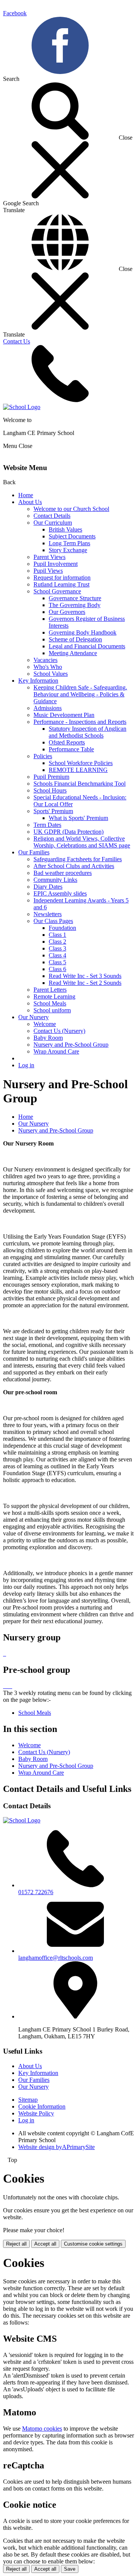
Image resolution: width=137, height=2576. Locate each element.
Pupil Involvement (56, 564)
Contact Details (52, 516)
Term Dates (47, 825)
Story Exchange (68, 550)
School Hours (50, 790)
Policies (43, 756)
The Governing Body (75, 605)
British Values (65, 529)
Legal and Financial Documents (87, 646)
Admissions (48, 708)
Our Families (34, 852)
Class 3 (57, 948)
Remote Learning (54, 996)
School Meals (50, 1003)
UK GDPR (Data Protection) (68, 832)
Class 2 (57, 942)
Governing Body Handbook (83, 632)
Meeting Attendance (73, 653)
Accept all (45, 2244)
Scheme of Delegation (75, 639)
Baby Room (48, 1038)
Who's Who (48, 667)
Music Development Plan (64, 715)
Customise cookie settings (93, 2244)
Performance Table (71, 749)
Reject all (16, 2244)
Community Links (55, 880)
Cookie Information (42, 2106)
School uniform (52, 1010)
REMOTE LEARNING (78, 770)
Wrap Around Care (56, 1051)
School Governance (57, 591)
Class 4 (57, 955)
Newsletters (48, 914)
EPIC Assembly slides (60, 893)
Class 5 (57, 962)
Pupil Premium (51, 777)
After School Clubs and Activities (74, 866)
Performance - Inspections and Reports (80, 722)
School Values (51, 674)
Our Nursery (33, 1017)
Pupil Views (48, 571)
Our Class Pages (53, 921)
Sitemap (28, 2100)
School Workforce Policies (81, 763)
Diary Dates (48, 887)
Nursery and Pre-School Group (71, 1045)
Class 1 (57, 935)
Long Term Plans (69, 543)
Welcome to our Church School (71, 509)
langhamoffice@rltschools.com (56, 1958)
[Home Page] (22, 407)
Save (70, 2569)
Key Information (38, 681)
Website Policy (36, 2113)
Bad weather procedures (63, 873)
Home (26, 495)
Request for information (62, 578)
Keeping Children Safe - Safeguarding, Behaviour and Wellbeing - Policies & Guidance (80, 694)
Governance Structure (75, 598)
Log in (26, 1065)
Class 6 (57, 969)
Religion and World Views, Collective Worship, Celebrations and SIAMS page (82, 842)
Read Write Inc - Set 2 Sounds (85, 983)
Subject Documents (72, 536)
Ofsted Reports (67, 742)
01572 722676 (36, 1892)
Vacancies (45, 660)
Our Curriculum (53, 523)
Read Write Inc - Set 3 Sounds (85, 976)
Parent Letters (50, 990)
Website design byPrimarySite (57, 2147)
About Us (30, 502)
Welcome (45, 1024)
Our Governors (67, 612)
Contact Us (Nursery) (59, 1031)
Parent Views (49, 557)
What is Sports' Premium (78, 818)
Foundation (62, 928)
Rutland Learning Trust (61, 584)
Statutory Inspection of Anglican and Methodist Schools (88, 732)
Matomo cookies (42, 2429)
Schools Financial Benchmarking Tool (80, 784)
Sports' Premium (53, 811)
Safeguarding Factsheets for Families (78, 859)
